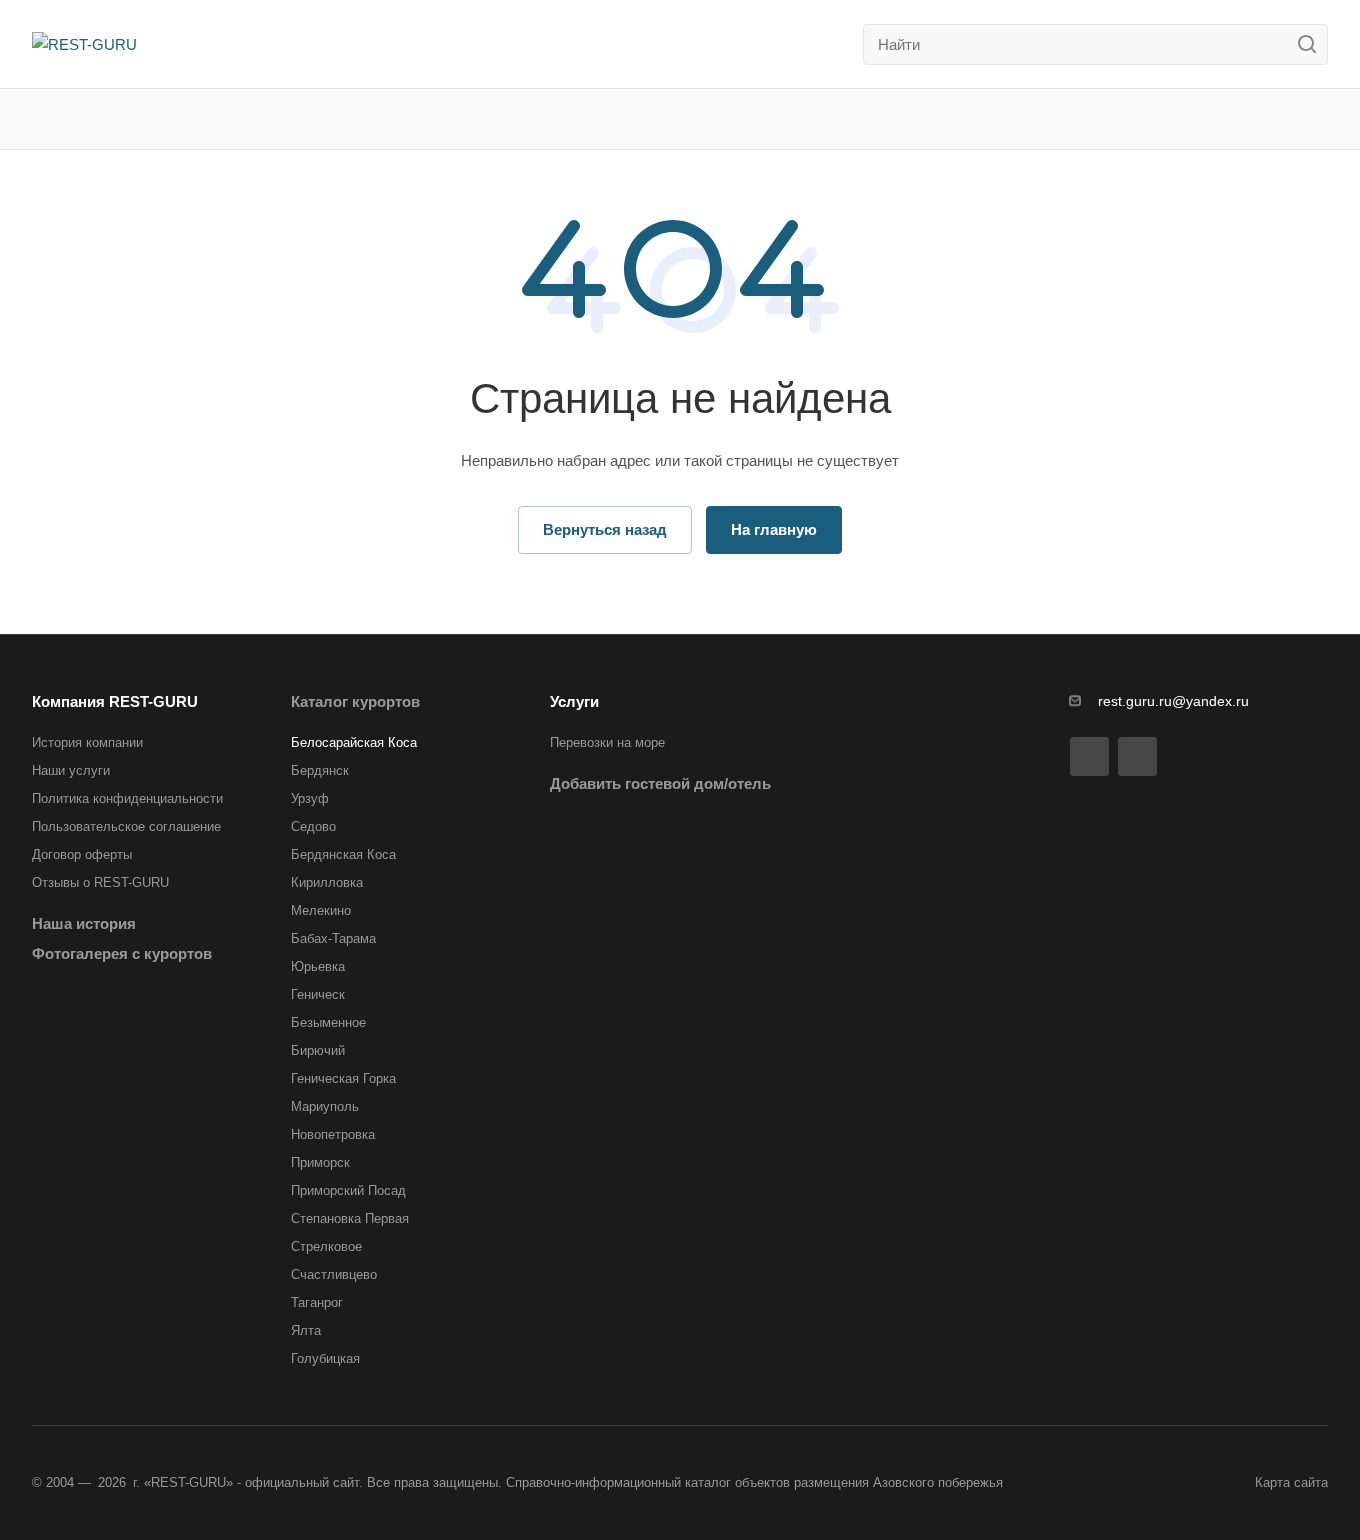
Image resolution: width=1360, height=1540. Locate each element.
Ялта (306, 1330)
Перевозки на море (607, 742)
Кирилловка (327, 882)
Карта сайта (1291, 1482)
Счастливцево (334, 1274)
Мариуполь (325, 1106)
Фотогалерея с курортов (122, 953)
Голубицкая (325, 1358)
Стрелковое (326, 1246)
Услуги (574, 701)
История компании (87, 742)
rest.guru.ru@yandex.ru (1173, 701)
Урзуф (310, 798)
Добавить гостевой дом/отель (660, 783)
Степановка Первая (350, 1218)
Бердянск (320, 770)
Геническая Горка (343, 1078)
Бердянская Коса (343, 854)
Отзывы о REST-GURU (100, 882)
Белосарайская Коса (354, 742)
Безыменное (328, 1022)
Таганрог (317, 1302)
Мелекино (321, 910)
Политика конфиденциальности (127, 798)
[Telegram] (1137, 756)
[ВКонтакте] (1089, 756)
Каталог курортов (355, 701)
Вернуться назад (605, 529)
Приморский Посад (348, 1190)
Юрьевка (318, 966)
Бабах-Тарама (333, 938)
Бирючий (318, 1050)
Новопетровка (333, 1134)
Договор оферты (82, 854)
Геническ (318, 994)
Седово (313, 826)
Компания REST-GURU (115, 701)
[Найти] (1312, 44)
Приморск (320, 1162)
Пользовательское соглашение (126, 826)
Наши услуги (71, 770)
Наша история (84, 923)
